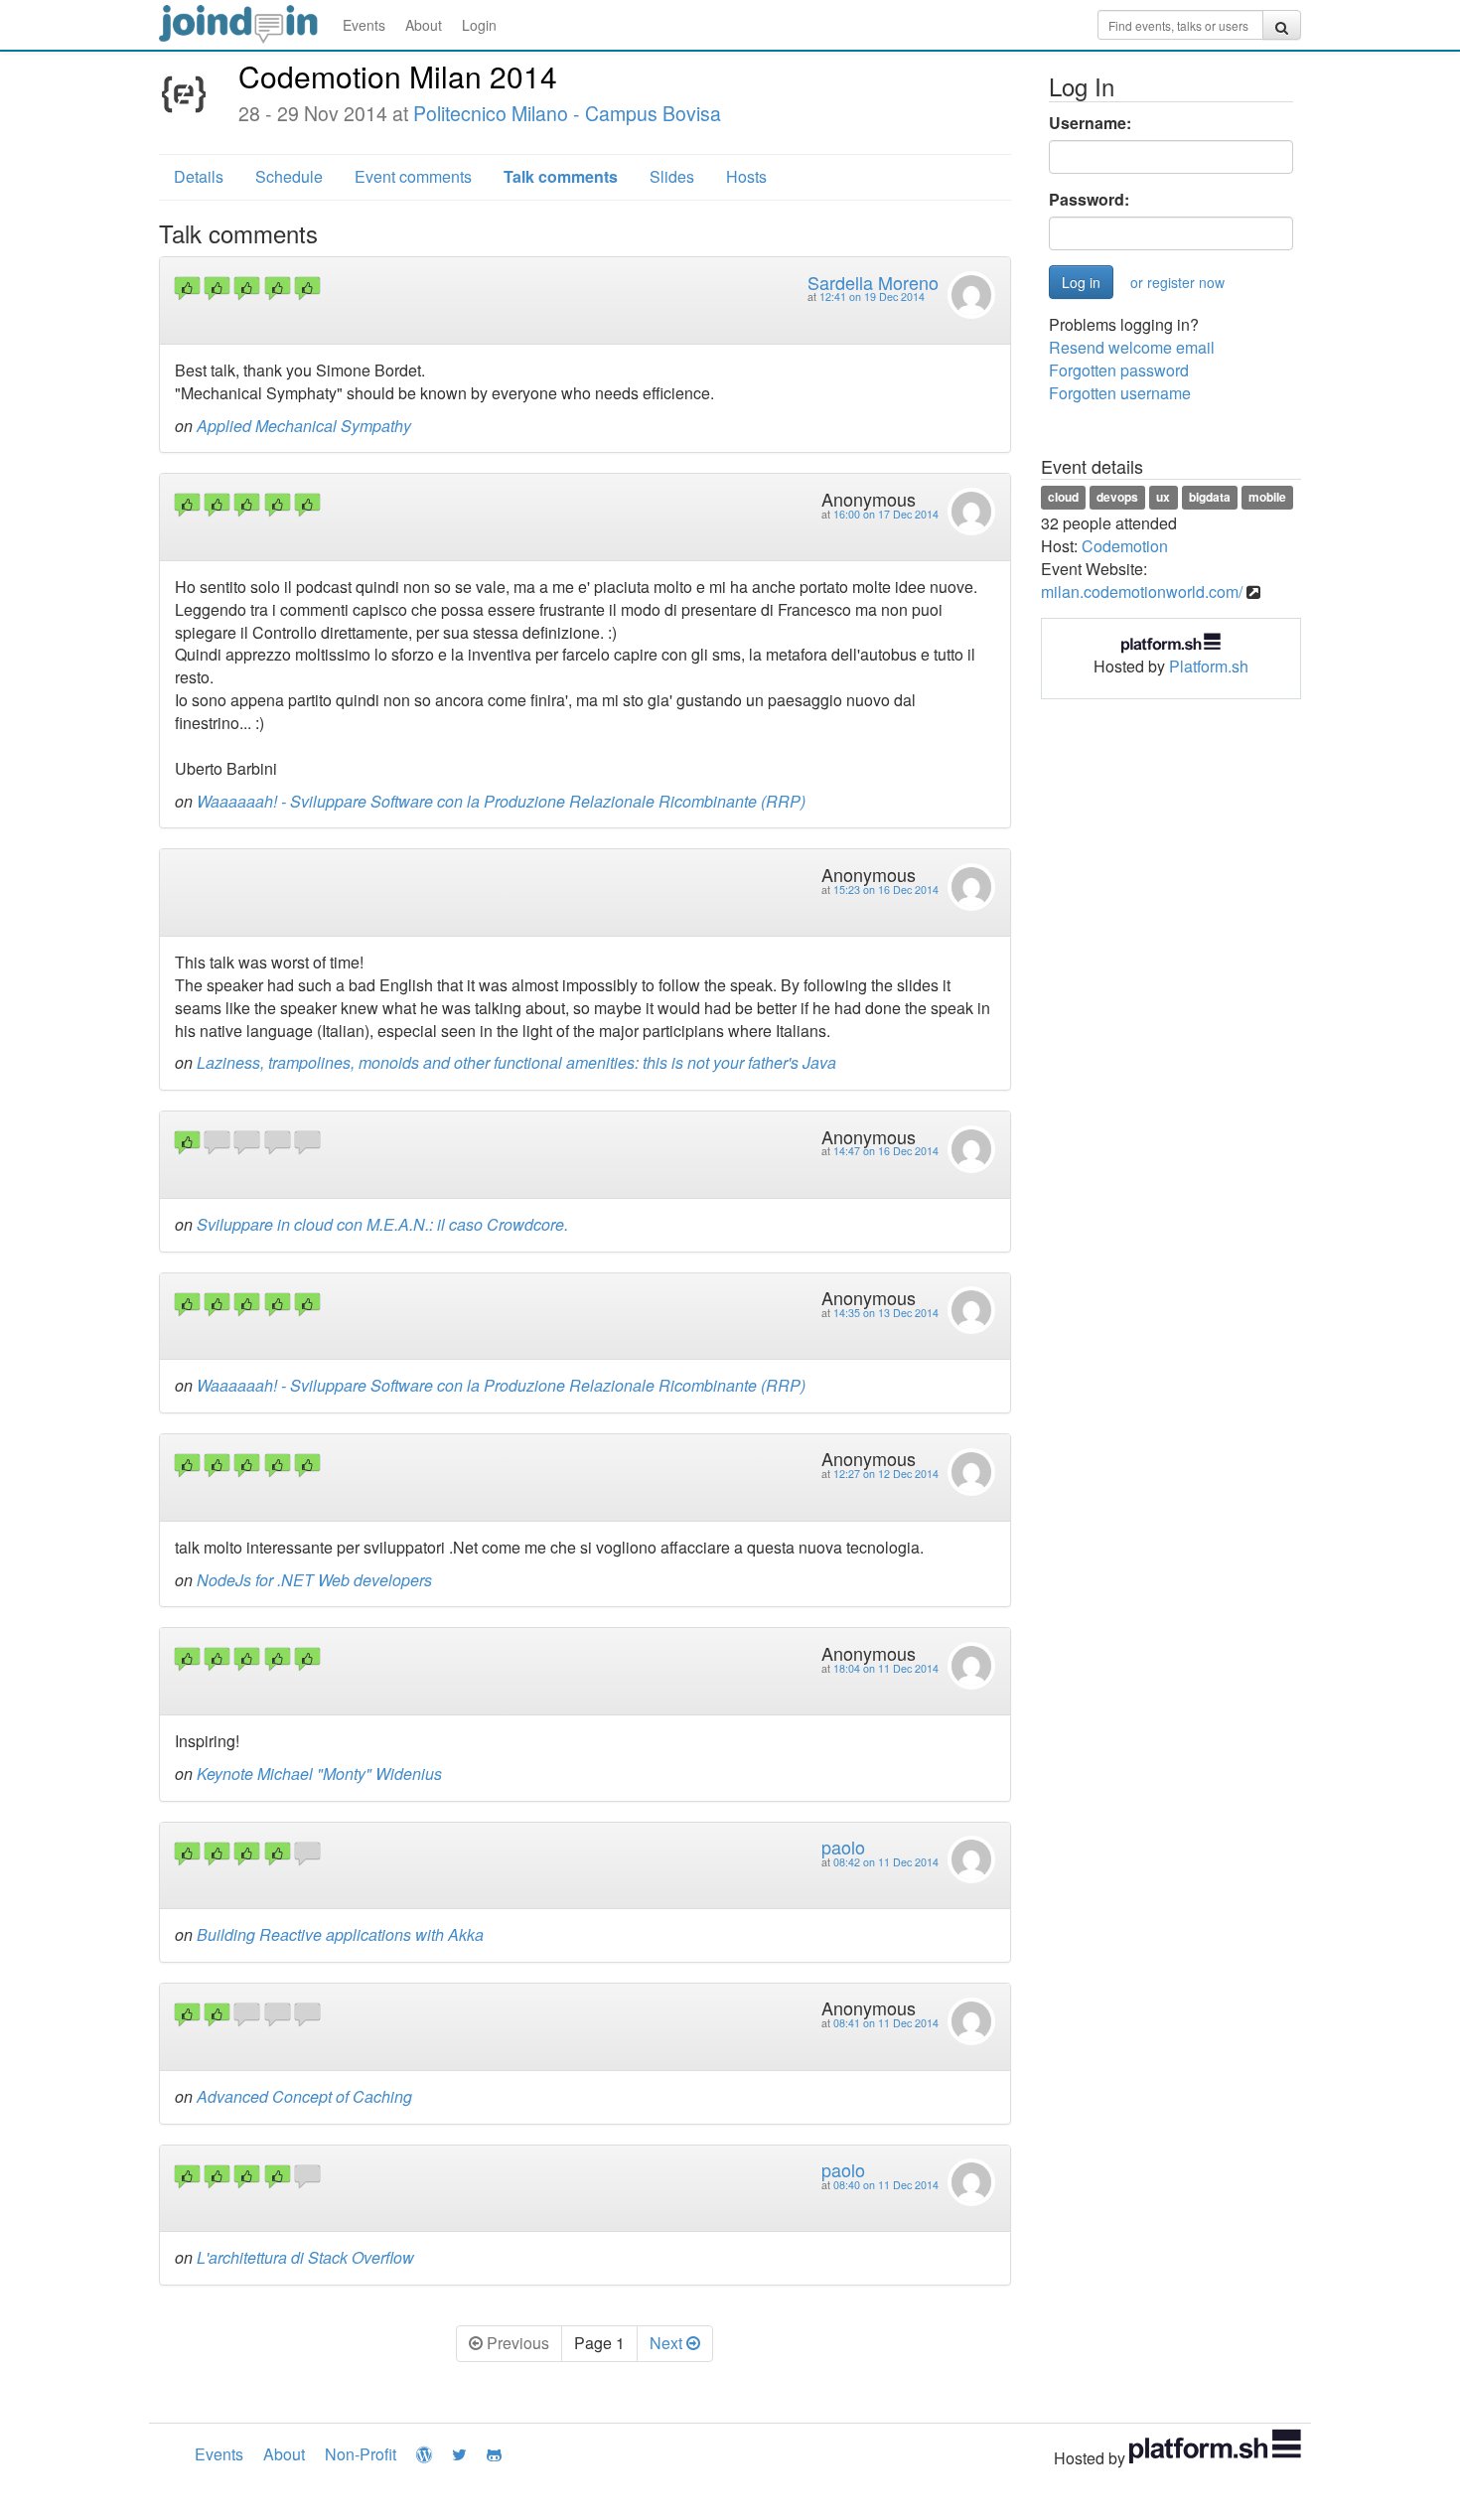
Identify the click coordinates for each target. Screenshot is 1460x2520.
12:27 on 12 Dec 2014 (886, 1474)
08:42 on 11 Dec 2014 (886, 1862)
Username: (1090, 123)
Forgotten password (1119, 370)
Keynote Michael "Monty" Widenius (319, 1774)
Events (364, 25)
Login (479, 25)
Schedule (289, 176)
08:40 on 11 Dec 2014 (886, 2185)
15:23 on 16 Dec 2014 (886, 889)
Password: (1089, 200)
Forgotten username (1120, 393)
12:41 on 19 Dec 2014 (872, 296)
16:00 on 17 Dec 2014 (886, 514)
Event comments (413, 176)
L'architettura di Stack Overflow (305, 2257)
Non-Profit (361, 2454)
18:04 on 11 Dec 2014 (886, 1668)
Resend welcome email (1132, 347)
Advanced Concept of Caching (304, 2096)
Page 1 (599, 2343)
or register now (1177, 282)
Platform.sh (1209, 666)
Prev (516, 2343)
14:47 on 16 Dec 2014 (886, 1151)
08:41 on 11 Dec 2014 (886, 2023)
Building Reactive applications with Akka (340, 1934)
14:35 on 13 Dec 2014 (886, 1313)
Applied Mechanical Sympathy (304, 426)
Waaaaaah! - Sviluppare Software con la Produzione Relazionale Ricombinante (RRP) (501, 801)
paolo (843, 1847)
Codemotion (1125, 546)
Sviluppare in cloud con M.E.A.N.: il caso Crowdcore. (382, 1224)
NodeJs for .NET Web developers (314, 1580)
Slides (672, 176)
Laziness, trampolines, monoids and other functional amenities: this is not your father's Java (516, 1062)
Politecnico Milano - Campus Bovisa (567, 113)
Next (668, 2343)
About (424, 25)
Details (199, 176)
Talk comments (561, 176)
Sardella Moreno (873, 282)
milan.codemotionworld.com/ (1142, 592)
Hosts (746, 176)
